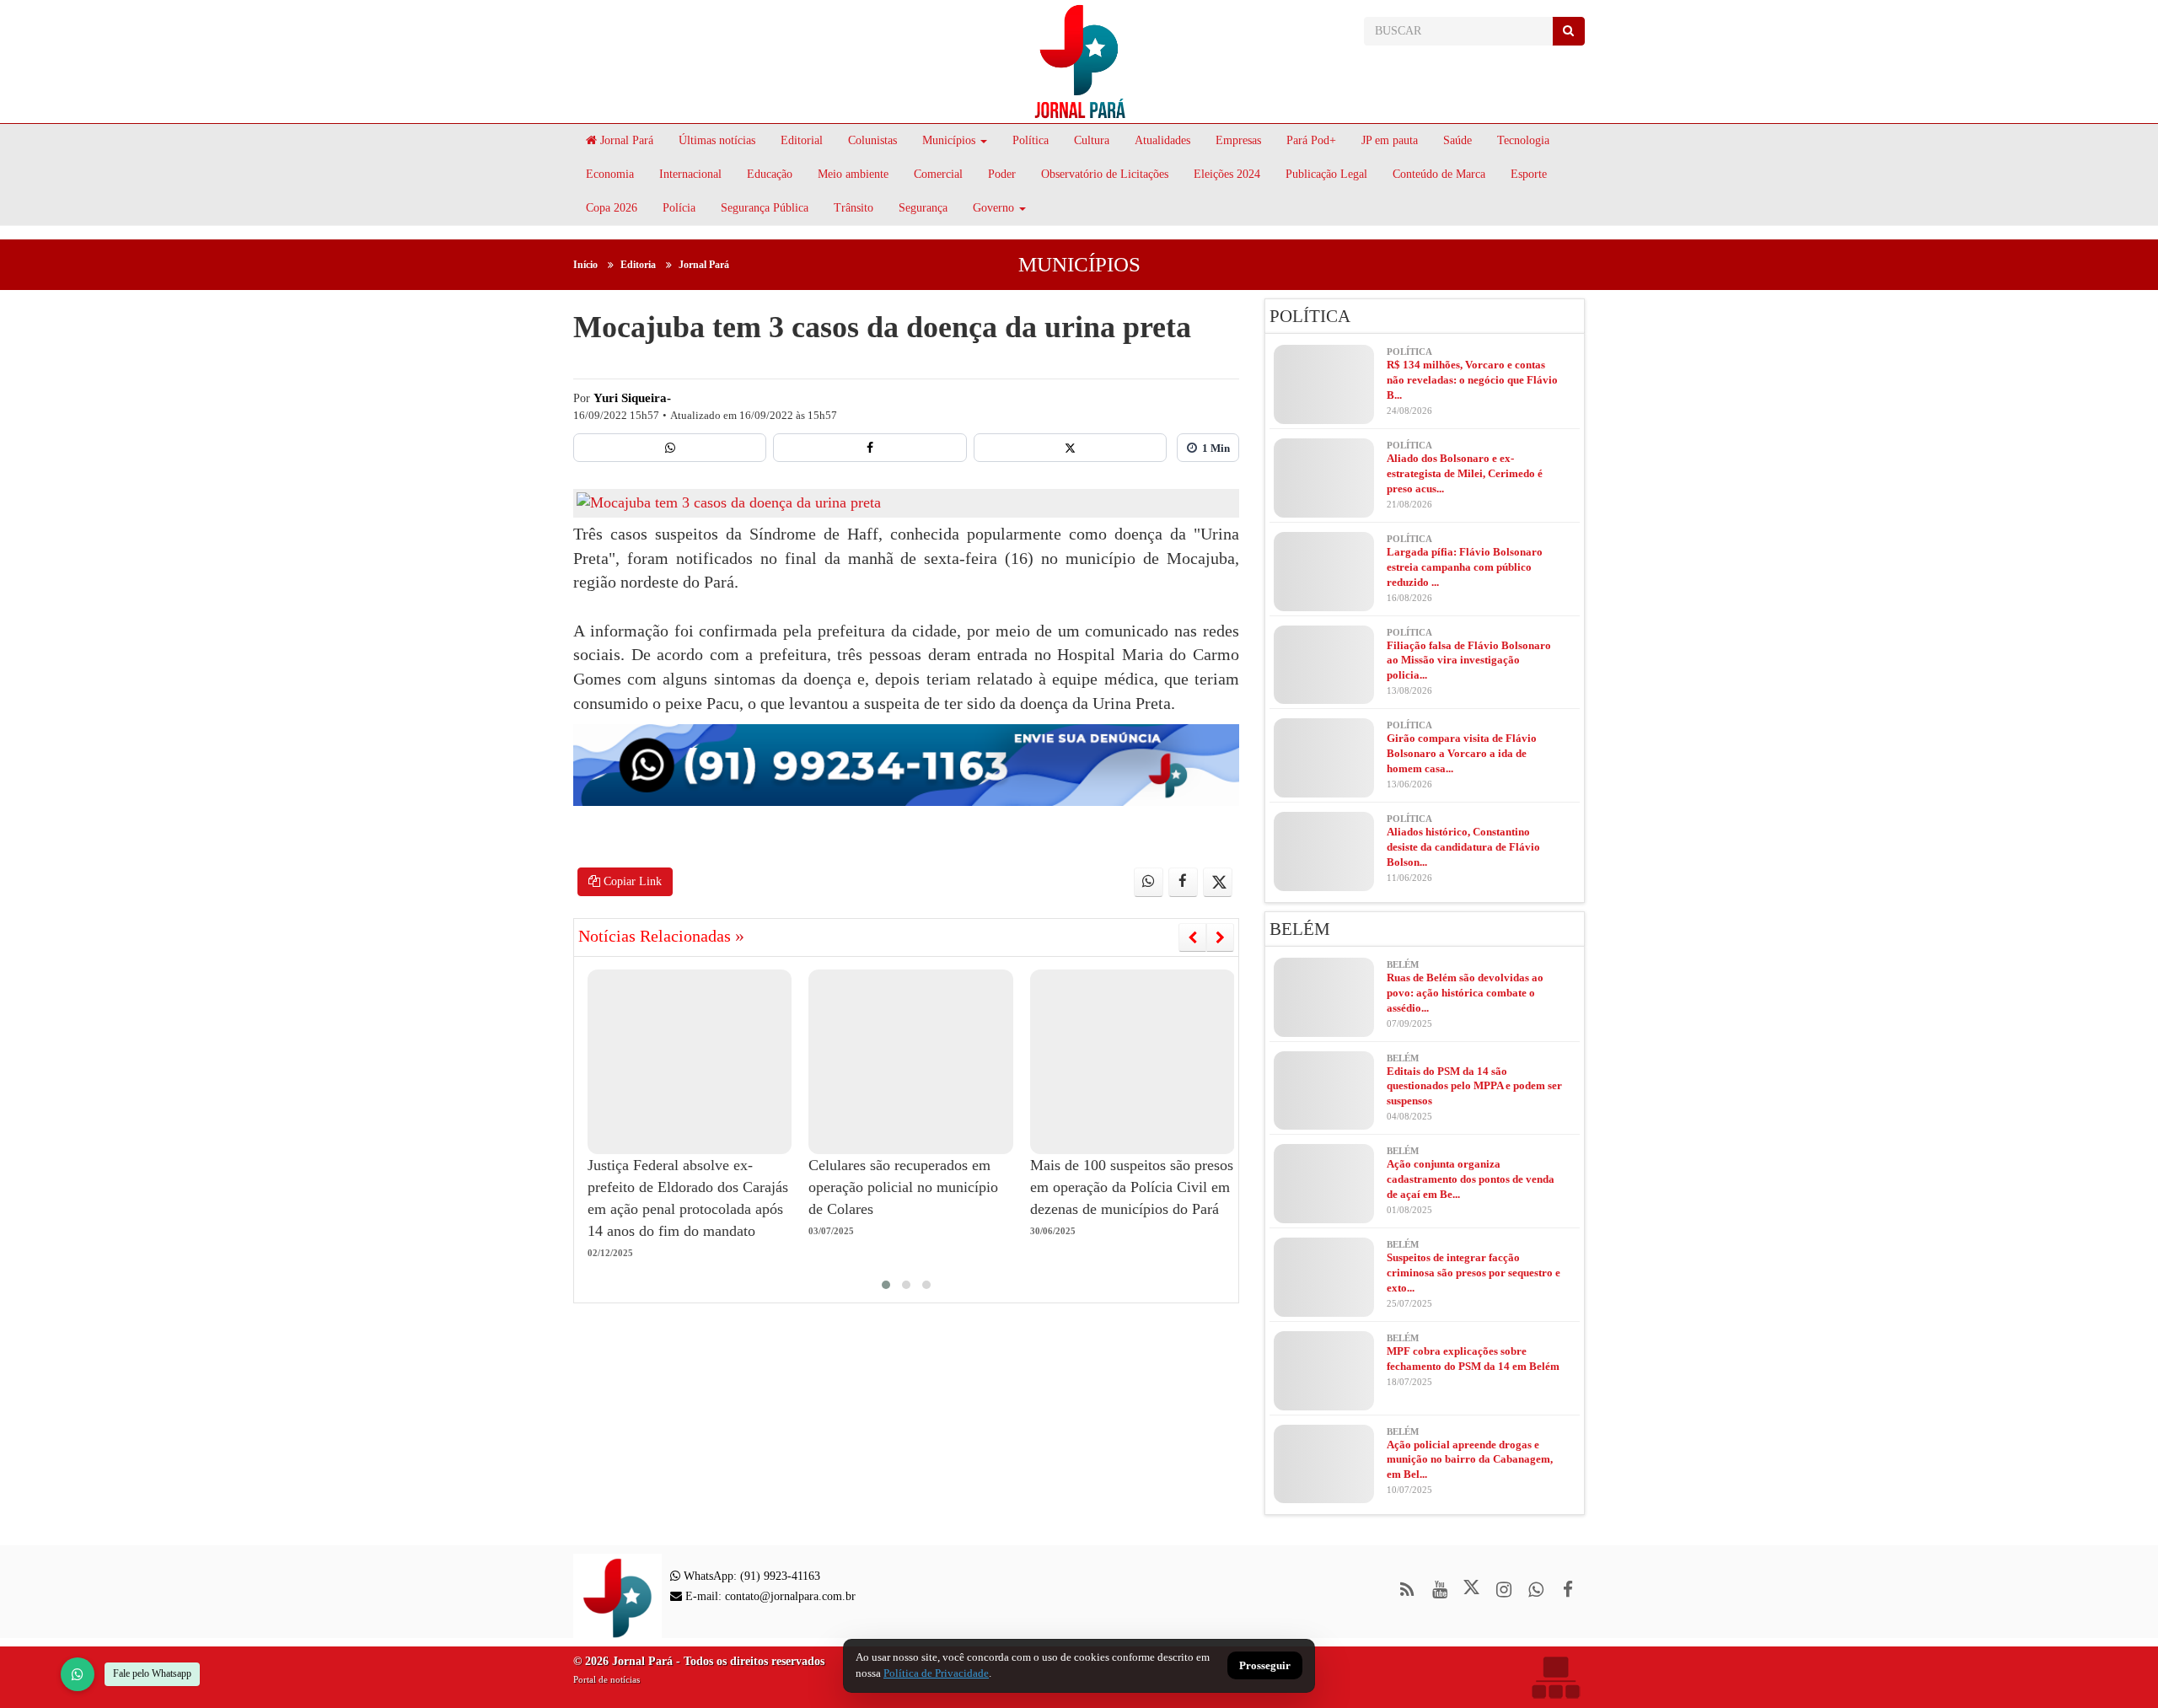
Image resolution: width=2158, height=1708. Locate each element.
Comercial (938, 174)
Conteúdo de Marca (1439, 174)
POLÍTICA (1310, 316)
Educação (770, 174)
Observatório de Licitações (1105, 174)
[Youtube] (1439, 1590)
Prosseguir (1265, 1666)
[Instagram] (1503, 1590)
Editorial (802, 140)
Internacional (690, 174)
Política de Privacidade (936, 1673)
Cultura (1092, 140)
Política (1031, 140)
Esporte (1529, 174)
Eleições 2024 (1227, 174)
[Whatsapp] (670, 448)
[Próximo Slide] (1220, 937)
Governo (993, 208)
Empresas (1238, 140)
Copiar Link (631, 881)
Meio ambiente (853, 174)
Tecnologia (1523, 140)
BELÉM (1300, 929)
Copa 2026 (612, 208)
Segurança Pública (765, 208)
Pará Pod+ (1311, 140)
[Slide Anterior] (1192, 937)
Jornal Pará (625, 140)
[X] (1070, 448)
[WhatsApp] (78, 1674)
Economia (610, 174)
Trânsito (854, 208)
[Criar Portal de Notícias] (1555, 1677)
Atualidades (1162, 140)
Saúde (1457, 140)
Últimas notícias (717, 140)
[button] (886, 1285)
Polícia (679, 208)
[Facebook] (870, 448)
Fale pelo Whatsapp (152, 1673)
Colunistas (872, 140)
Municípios (949, 140)
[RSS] (1407, 1590)
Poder (1002, 174)
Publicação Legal (1326, 174)
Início (585, 265)
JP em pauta (1390, 140)
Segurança (923, 208)
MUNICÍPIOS (1079, 264)
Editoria (638, 265)
